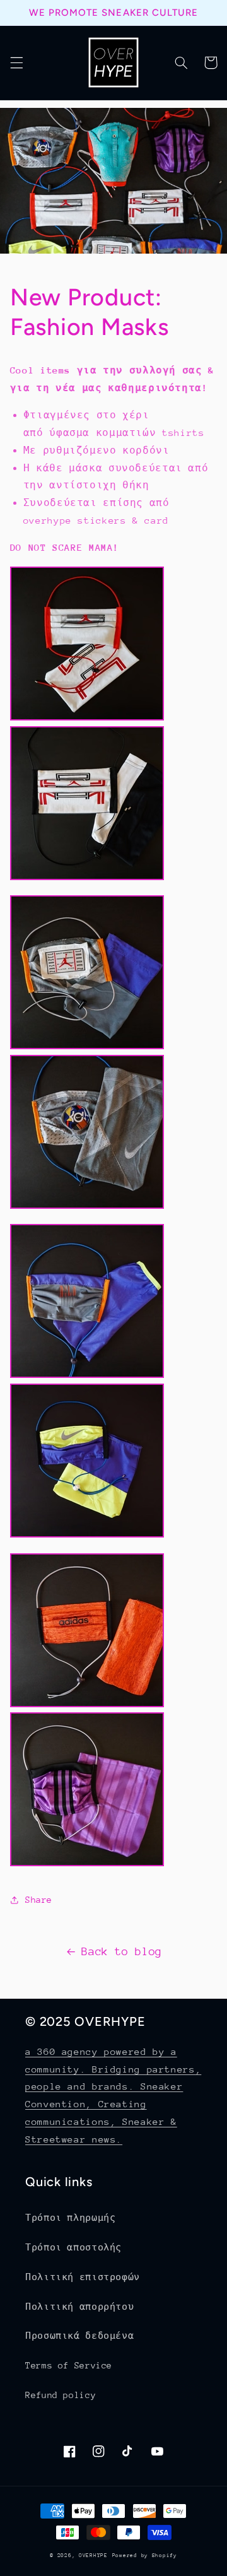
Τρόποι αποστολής (73, 2247)
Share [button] (39, 1900)
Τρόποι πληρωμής (70, 2218)
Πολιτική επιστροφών (83, 2277)
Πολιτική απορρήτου (79, 2307)
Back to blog (122, 1951)
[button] (16, 62)
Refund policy (61, 2395)
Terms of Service (69, 2365)
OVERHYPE (93, 2555)
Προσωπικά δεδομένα (79, 2336)
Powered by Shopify (145, 2555)
